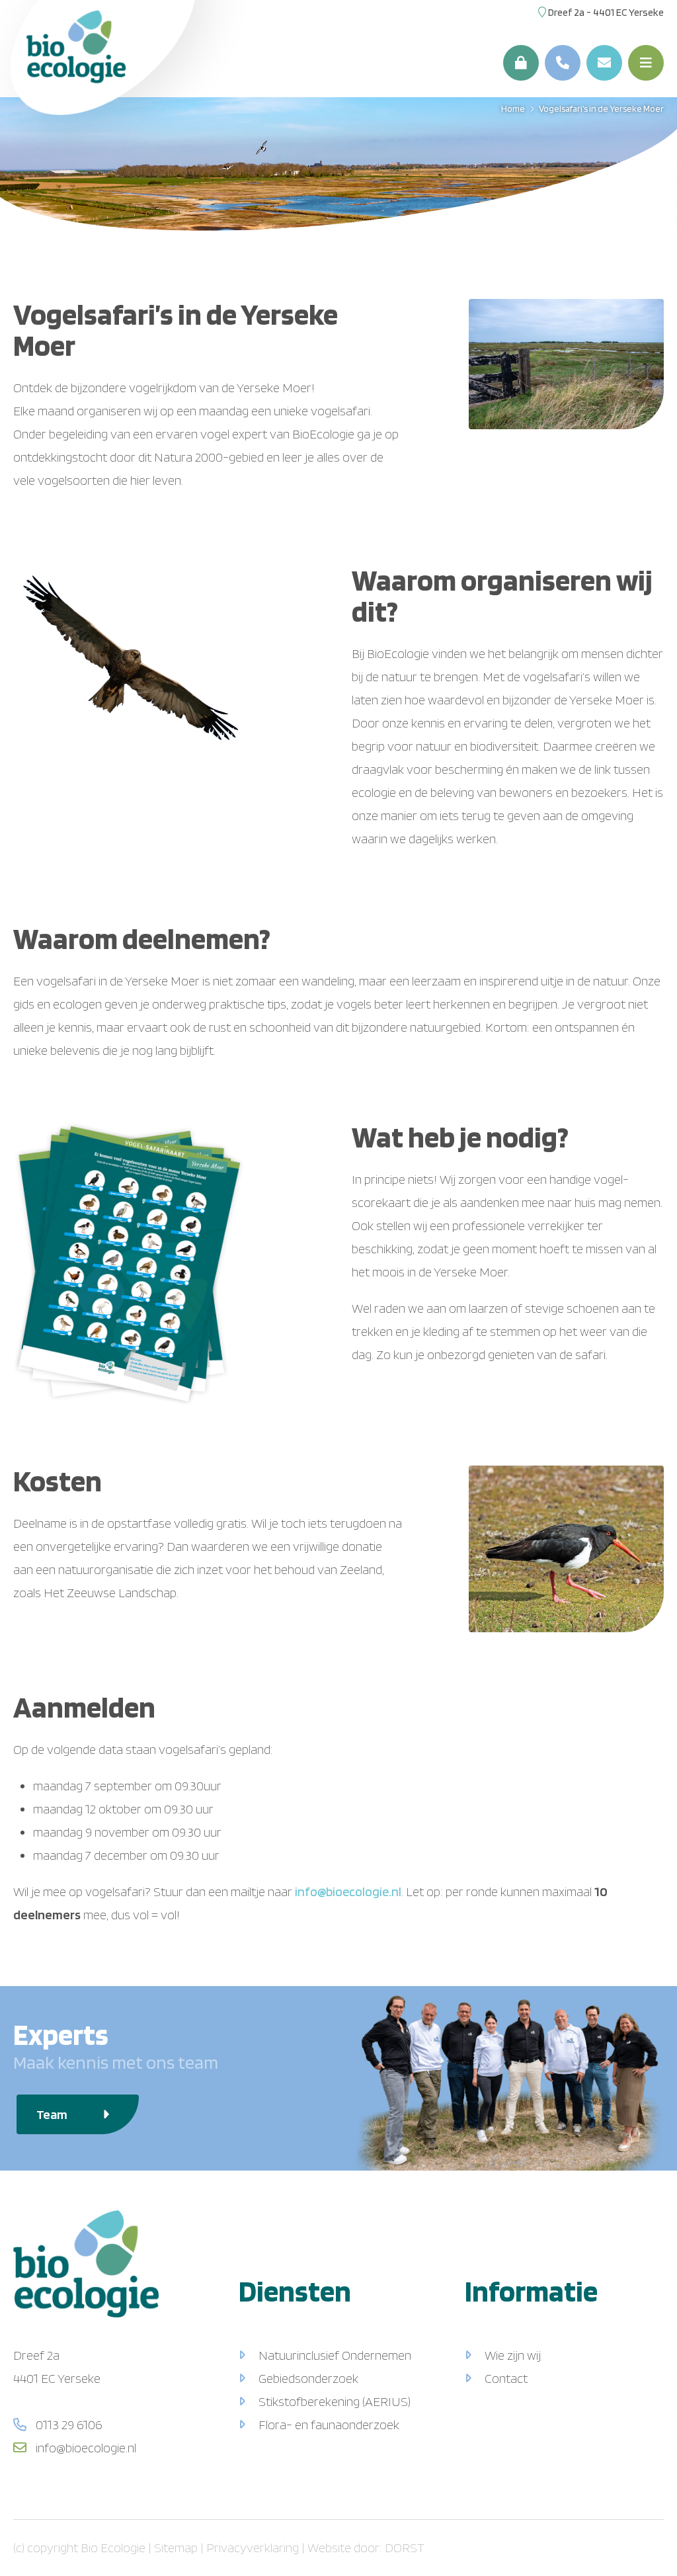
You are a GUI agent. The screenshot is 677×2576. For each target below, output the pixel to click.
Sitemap (176, 2548)
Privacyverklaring (253, 2548)
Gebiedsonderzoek (308, 2378)
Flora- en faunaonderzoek (329, 2425)
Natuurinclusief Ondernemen (335, 2355)
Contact (506, 2378)
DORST (405, 2548)
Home (513, 108)
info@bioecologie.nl (348, 1891)
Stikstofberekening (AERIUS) (335, 2401)
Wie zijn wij (513, 2355)
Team (53, 2114)
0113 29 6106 (68, 2425)
